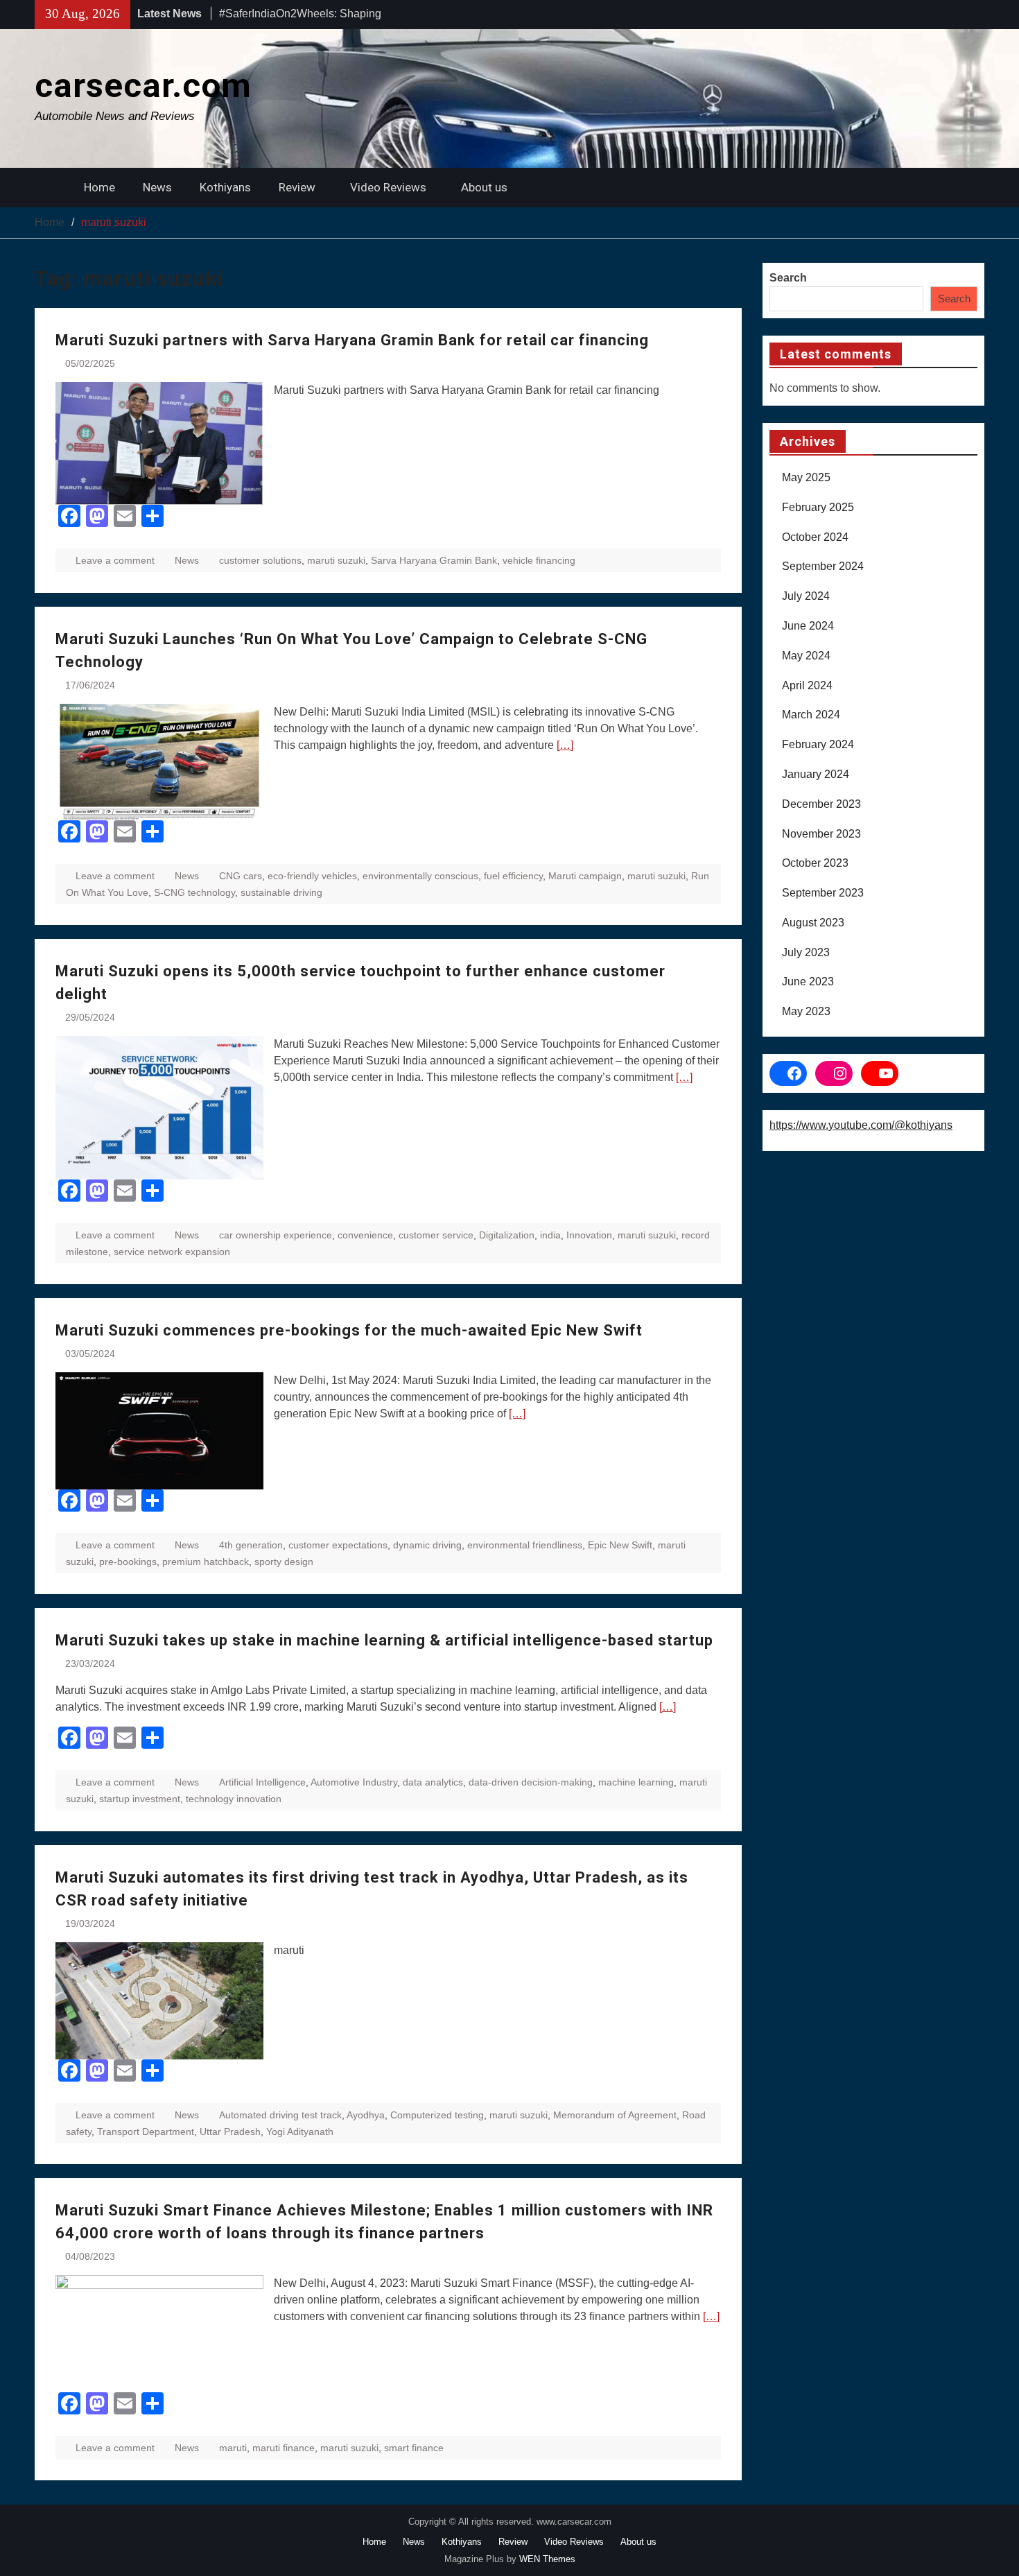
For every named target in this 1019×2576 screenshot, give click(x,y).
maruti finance (284, 2448)
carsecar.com (143, 86)
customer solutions (260, 560)
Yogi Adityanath (300, 2132)
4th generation (251, 1545)
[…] (565, 745)
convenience (365, 1235)
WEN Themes (547, 2559)
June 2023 (808, 982)
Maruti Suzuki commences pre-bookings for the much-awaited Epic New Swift (349, 1330)
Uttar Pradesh (230, 2132)
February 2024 (818, 744)
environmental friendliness (525, 1545)
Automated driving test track (280, 2115)
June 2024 (808, 626)
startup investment (140, 1799)
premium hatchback (206, 1562)
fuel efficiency (513, 876)
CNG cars (241, 876)
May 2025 (806, 477)
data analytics (433, 1782)
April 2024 (807, 685)
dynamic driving (427, 1545)
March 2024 (811, 715)
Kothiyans (225, 187)
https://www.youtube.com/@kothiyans (861, 1125)
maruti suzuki (336, 560)
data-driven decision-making (531, 1782)
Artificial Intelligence (262, 1782)
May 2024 (806, 656)
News (157, 187)
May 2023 (806, 1011)
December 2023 (821, 804)
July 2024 (806, 596)
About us (484, 187)
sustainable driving (281, 892)
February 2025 (818, 507)
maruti (233, 2448)
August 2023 (813, 923)
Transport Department (146, 2132)
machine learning (636, 1782)
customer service (436, 1235)
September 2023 (823, 893)
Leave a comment (115, 560)
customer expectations (338, 1545)
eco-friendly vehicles (312, 876)
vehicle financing (539, 560)
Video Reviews (388, 187)
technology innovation (234, 1799)
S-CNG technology (194, 892)
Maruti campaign (585, 876)
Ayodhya (366, 2115)
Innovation (589, 1235)
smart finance (414, 2448)
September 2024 (823, 566)
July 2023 (806, 952)
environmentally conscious (420, 876)
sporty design (284, 1562)
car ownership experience (276, 1235)
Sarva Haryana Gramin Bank (434, 560)
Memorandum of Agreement (615, 2115)
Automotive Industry (354, 1782)
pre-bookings (128, 1562)
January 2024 (816, 774)
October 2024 (815, 537)
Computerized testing (437, 2115)
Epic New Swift (620, 1545)
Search (788, 278)
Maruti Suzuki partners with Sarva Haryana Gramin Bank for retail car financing (352, 340)
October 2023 (815, 863)
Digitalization (507, 1235)
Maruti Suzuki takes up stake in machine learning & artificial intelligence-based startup (384, 1640)
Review (297, 187)
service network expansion (172, 1252)
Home (99, 187)
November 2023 (821, 834)
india (550, 1235)
